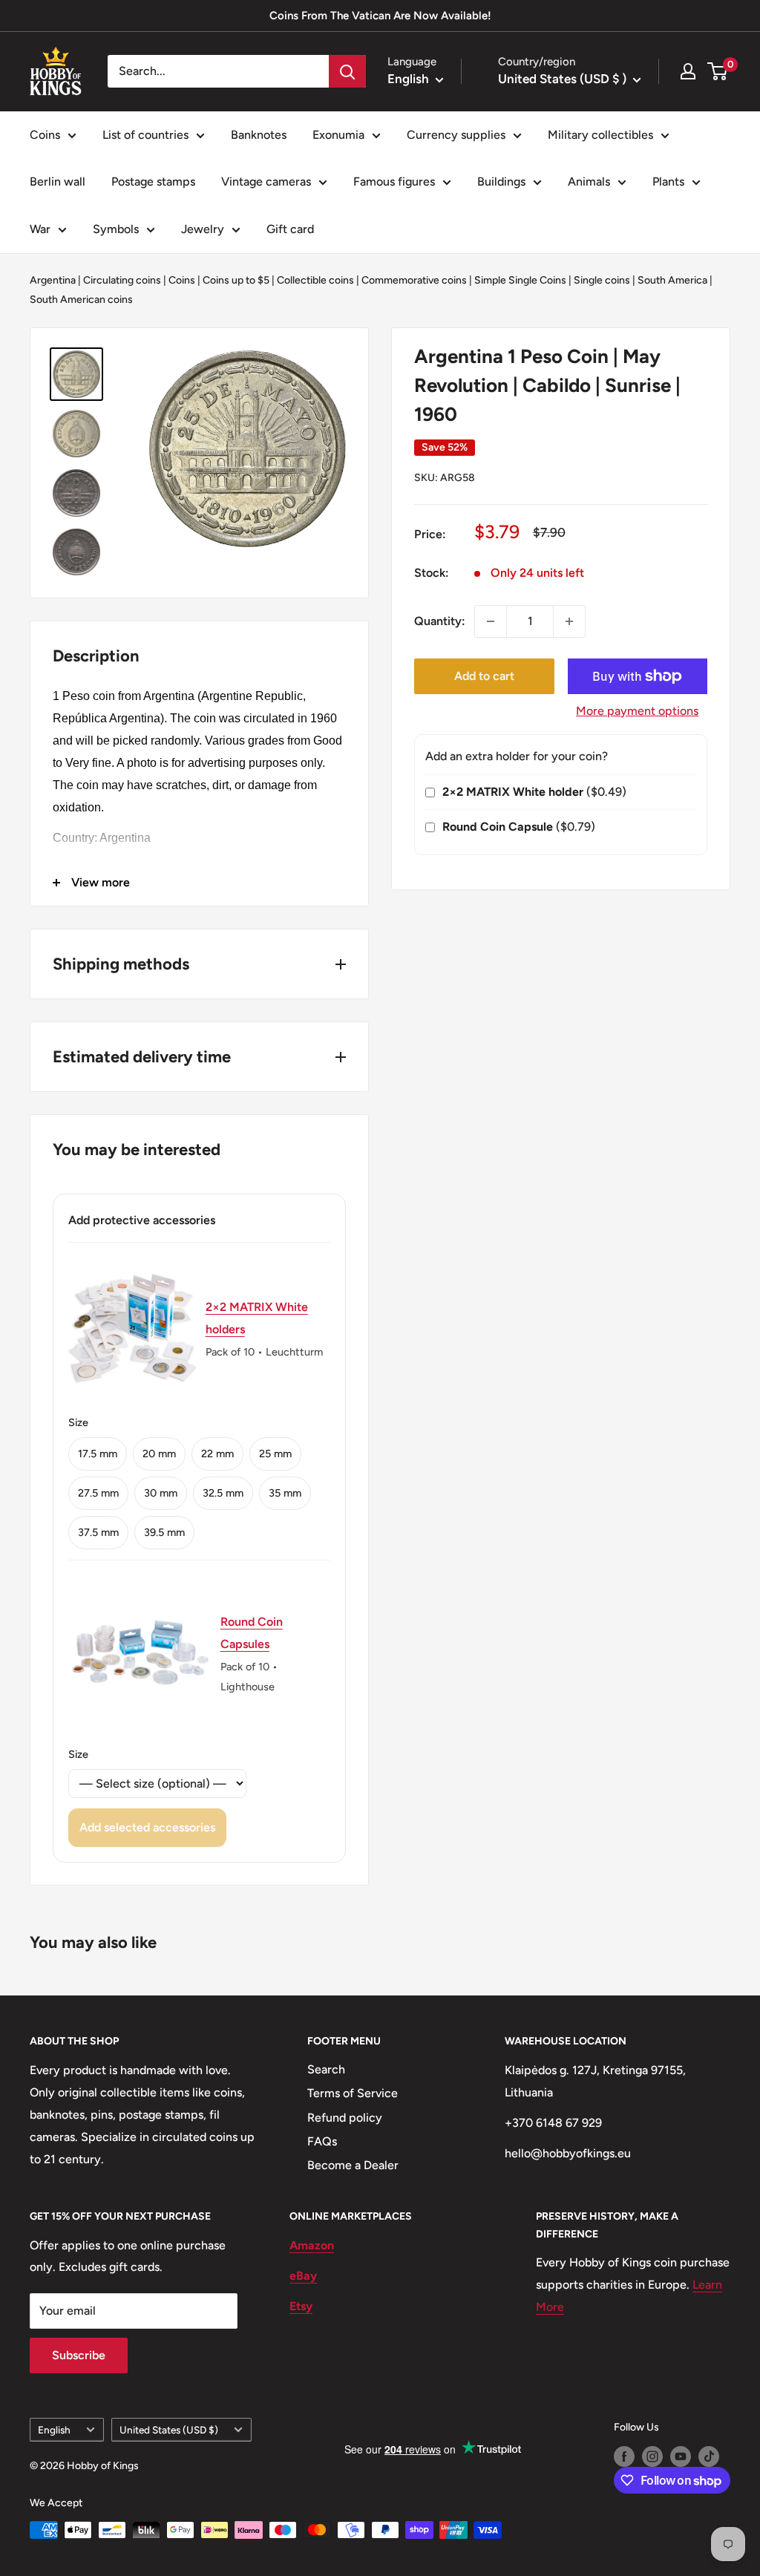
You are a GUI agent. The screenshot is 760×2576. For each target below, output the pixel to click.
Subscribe (79, 2355)
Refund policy (345, 2118)
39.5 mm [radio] (164, 1532)
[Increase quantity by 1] (569, 621)
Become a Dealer (353, 2165)
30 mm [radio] (161, 1493)
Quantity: (440, 621)
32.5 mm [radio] (223, 1493)
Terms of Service (353, 2093)
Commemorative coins (414, 280)
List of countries (145, 135)
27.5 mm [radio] (98, 1493)
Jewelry (203, 229)
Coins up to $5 (236, 280)
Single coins (602, 280)
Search (326, 2069)
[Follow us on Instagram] (652, 2456)
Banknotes (259, 135)
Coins (45, 135)
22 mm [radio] (217, 1454)
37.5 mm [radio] (98, 1532)
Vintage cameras (266, 182)
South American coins (81, 300)
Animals (589, 182)
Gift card (290, 229)
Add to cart (484, 676)
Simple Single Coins (520, 280)
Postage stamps (153, 182)
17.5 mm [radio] (98, 1454)
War (40, 229)
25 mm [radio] (275, 1454)
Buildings (501, 182)
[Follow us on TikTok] (709, 2456)
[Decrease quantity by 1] (491, 621)
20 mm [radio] (159, 1454)
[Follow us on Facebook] (624, 2456)
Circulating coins (122, 280)
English (54, 2430)
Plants (668, 182)
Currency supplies (456, 135)
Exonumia (338, 135)
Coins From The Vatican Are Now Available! (380, 16)
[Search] (347, 71)
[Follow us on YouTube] (681, 2456)
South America (672, 280)
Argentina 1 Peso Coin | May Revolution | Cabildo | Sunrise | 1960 (547, 385)
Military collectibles (600, 135)
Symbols (116, 229)
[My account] (688, 71)
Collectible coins (315, 280)
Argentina (53, 280)
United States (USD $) (169, 2430)
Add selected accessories (147, 1827)
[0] (718, 71)
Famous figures (394, 182)
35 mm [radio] (285, 1493)
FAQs (322, 2141)
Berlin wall (58, 182)
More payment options (637, 711)
